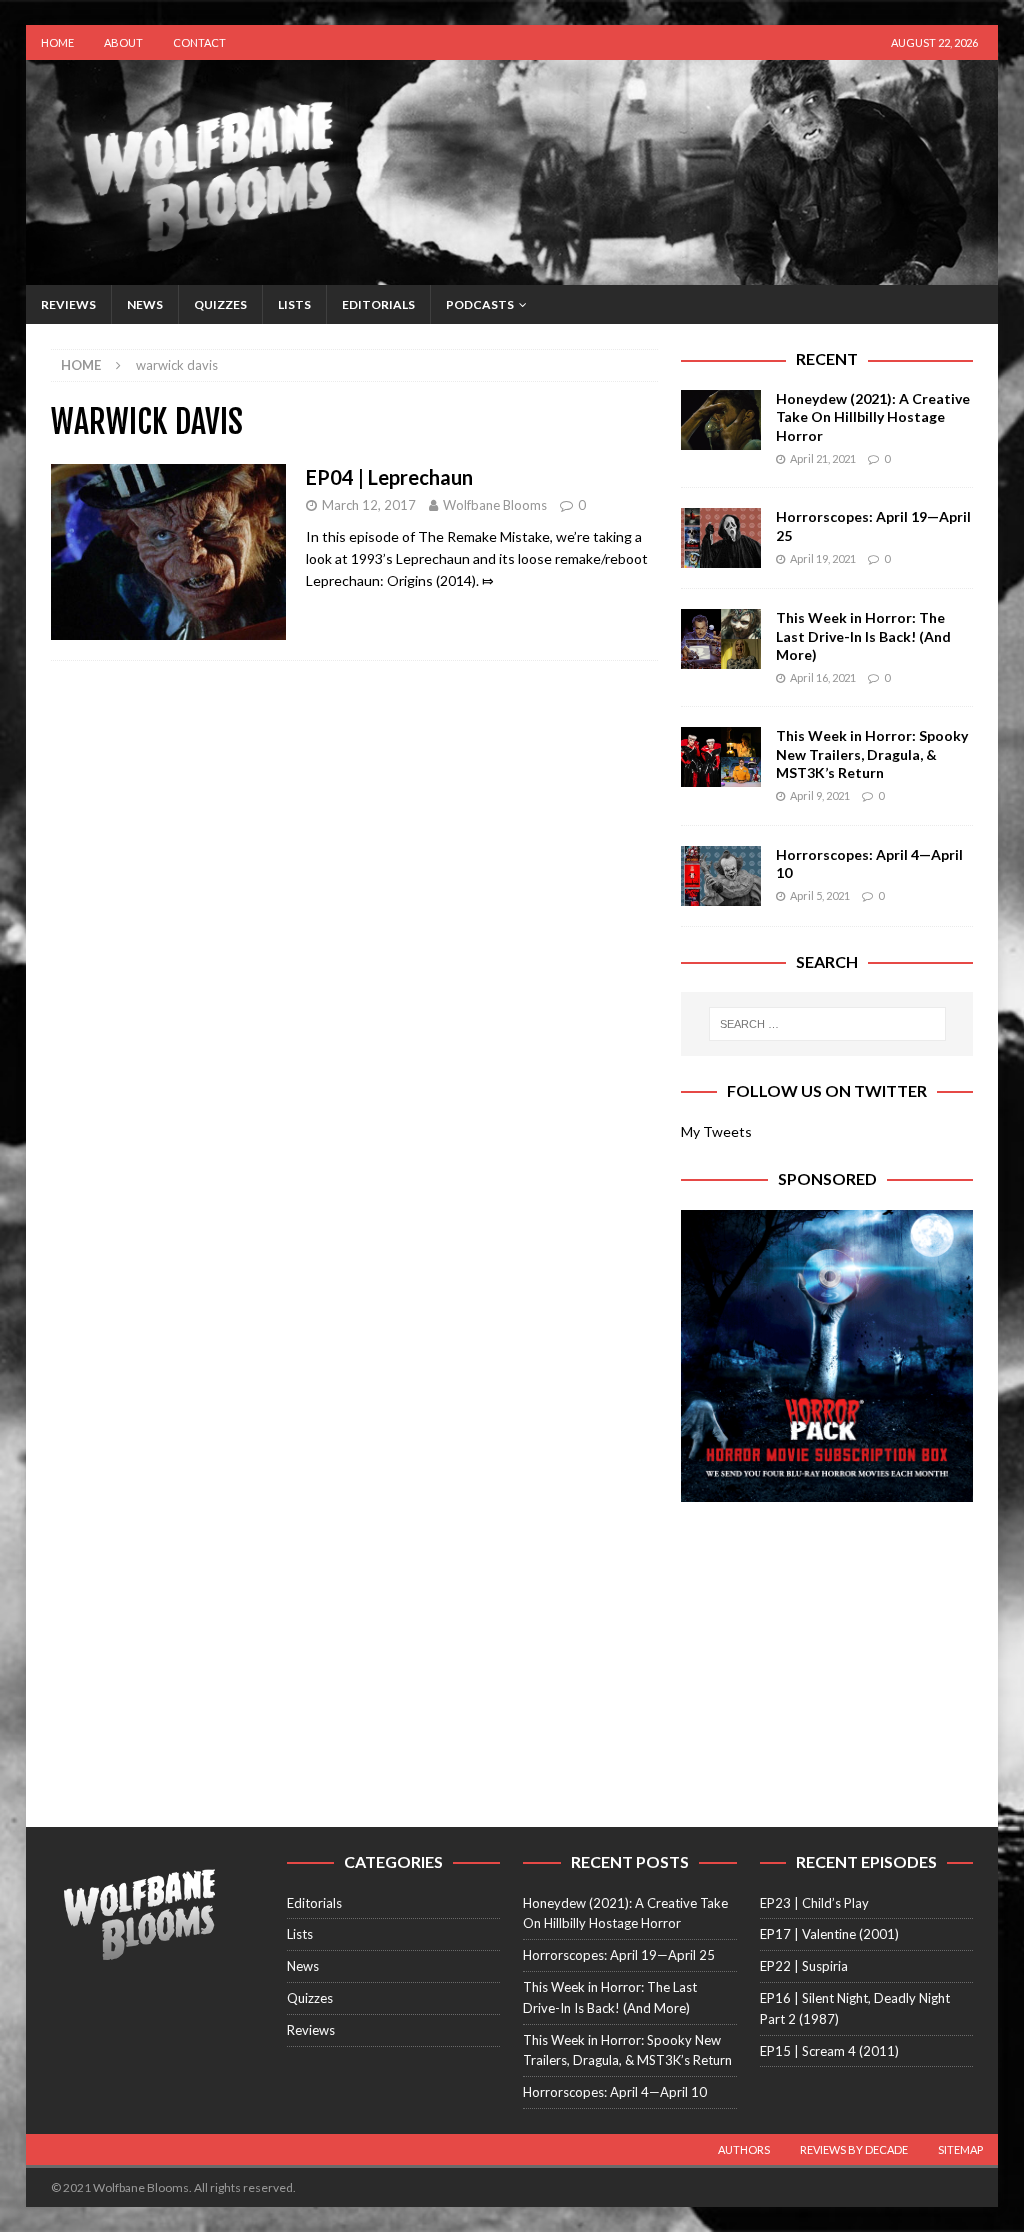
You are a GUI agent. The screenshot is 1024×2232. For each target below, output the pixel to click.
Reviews (68, 304)
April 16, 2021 (823, 677)
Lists (294, 304)
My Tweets (716, 1131)
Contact (199, 42)
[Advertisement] (827, 1652)
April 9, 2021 (820, 795)
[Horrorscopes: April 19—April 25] (721, 538)
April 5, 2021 (820, 895)
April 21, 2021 (823, 458)
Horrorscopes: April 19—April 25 (619, 1955)
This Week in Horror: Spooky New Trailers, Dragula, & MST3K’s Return (872, 753)
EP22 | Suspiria (804, 1966)
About (123, 42)
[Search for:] (827, 1024)
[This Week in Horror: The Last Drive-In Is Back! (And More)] (721, 639)
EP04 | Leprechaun (389, 477)
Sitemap (960, 2149)
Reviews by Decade (854, 2149)
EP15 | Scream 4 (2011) (829, 2051)
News (145, 304)
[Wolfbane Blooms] (512, 273)
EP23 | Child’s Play (814, 1903)
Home (57, 42)
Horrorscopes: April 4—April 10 (615, 2092)
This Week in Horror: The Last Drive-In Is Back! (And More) (863, 635)
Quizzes (220, 304)
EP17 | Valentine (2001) (829, 1934)
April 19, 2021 (823, 558)
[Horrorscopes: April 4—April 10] (721, 876)
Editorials (378, 304)
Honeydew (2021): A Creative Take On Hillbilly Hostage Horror (873, 416)
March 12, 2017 (369, 505)
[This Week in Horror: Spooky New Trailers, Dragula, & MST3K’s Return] (721, 757)
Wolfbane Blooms (495, 505)
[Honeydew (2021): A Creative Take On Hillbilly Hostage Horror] (721, 420)
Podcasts (480, 304)
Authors (744, 2149)
